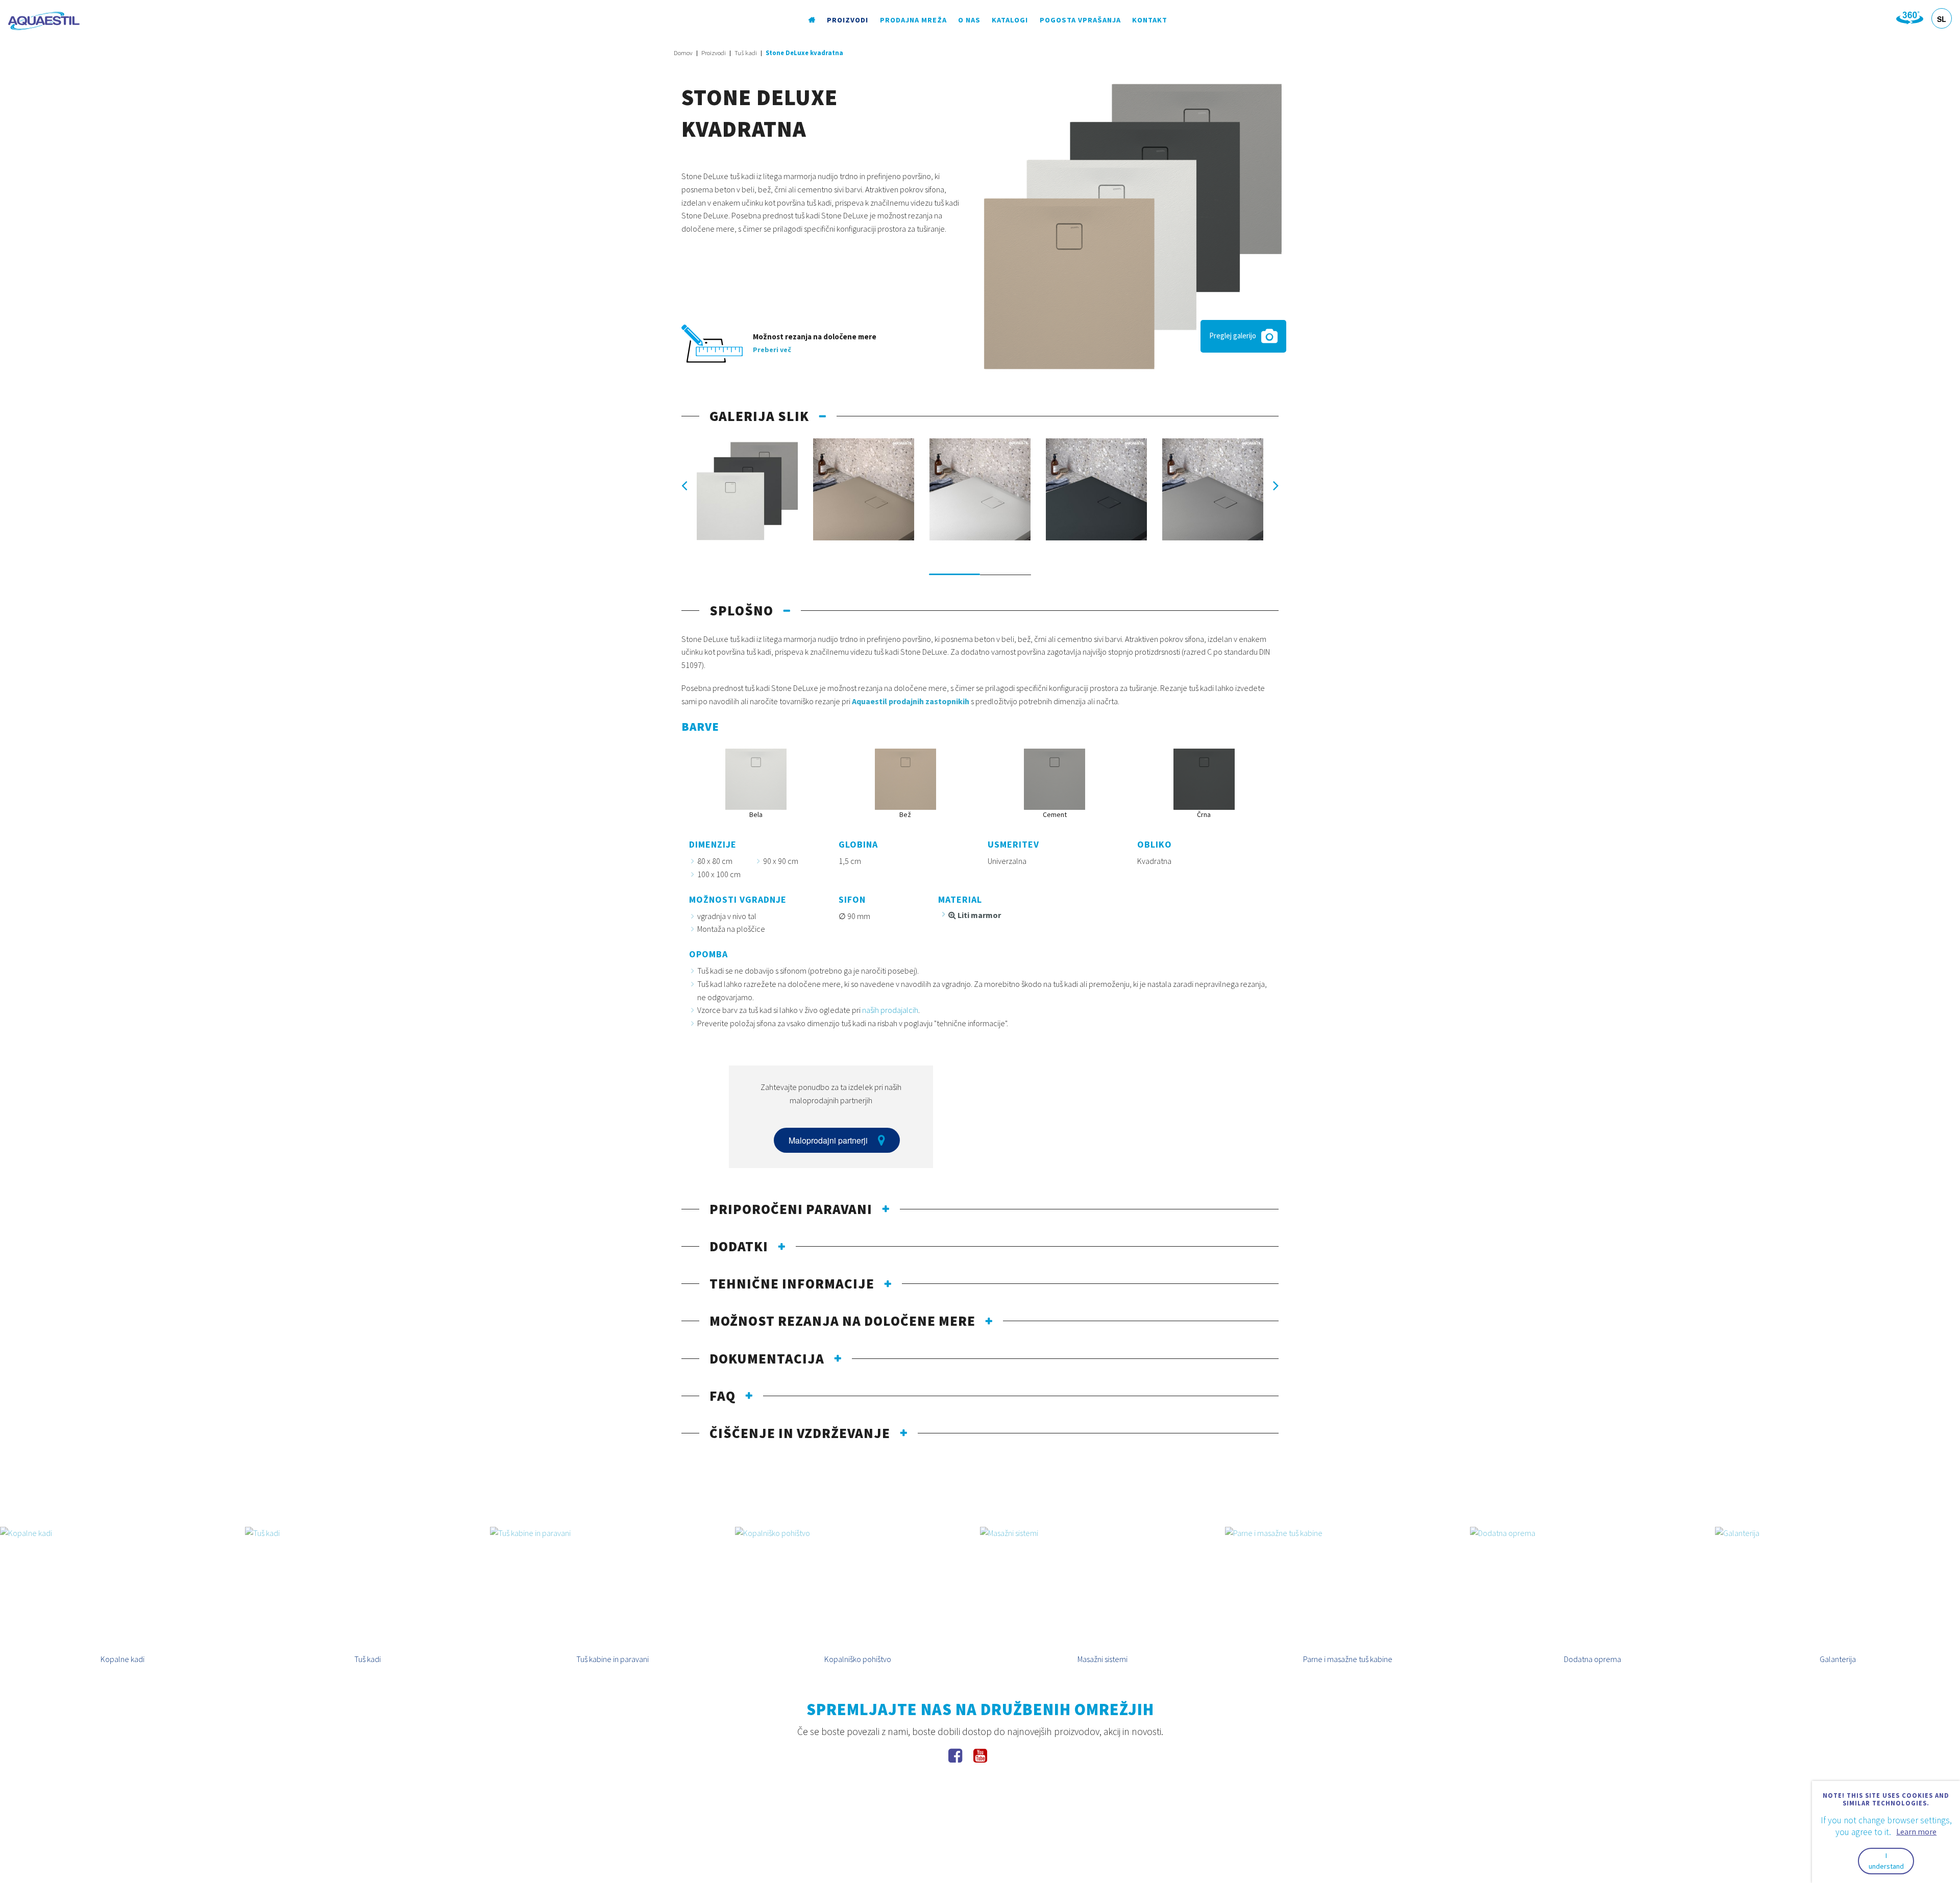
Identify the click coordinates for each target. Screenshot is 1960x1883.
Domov (683, 53)
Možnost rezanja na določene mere (842, 1321)
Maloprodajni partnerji (828, 1140)
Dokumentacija (767, 1358)
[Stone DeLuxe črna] (1096, 489)
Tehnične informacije (792, 1283)
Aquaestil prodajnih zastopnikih (911, 701)
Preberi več (772, 350)
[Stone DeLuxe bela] (980, 489)
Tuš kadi (746, 53)
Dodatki (739, 1246)
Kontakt (1150, 20)
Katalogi (1010, 20)
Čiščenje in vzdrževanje (800, 1433)
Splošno (741, 610)
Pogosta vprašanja (1080, 20)
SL (1942, 19)
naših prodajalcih (890, 1010)
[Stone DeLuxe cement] (1213, 489)
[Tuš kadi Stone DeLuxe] (1133, 226)
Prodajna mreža (913, 20)
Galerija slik (759, 416)
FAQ (722, 1396)
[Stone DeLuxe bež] (864, 489)
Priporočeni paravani (791, 1209)
